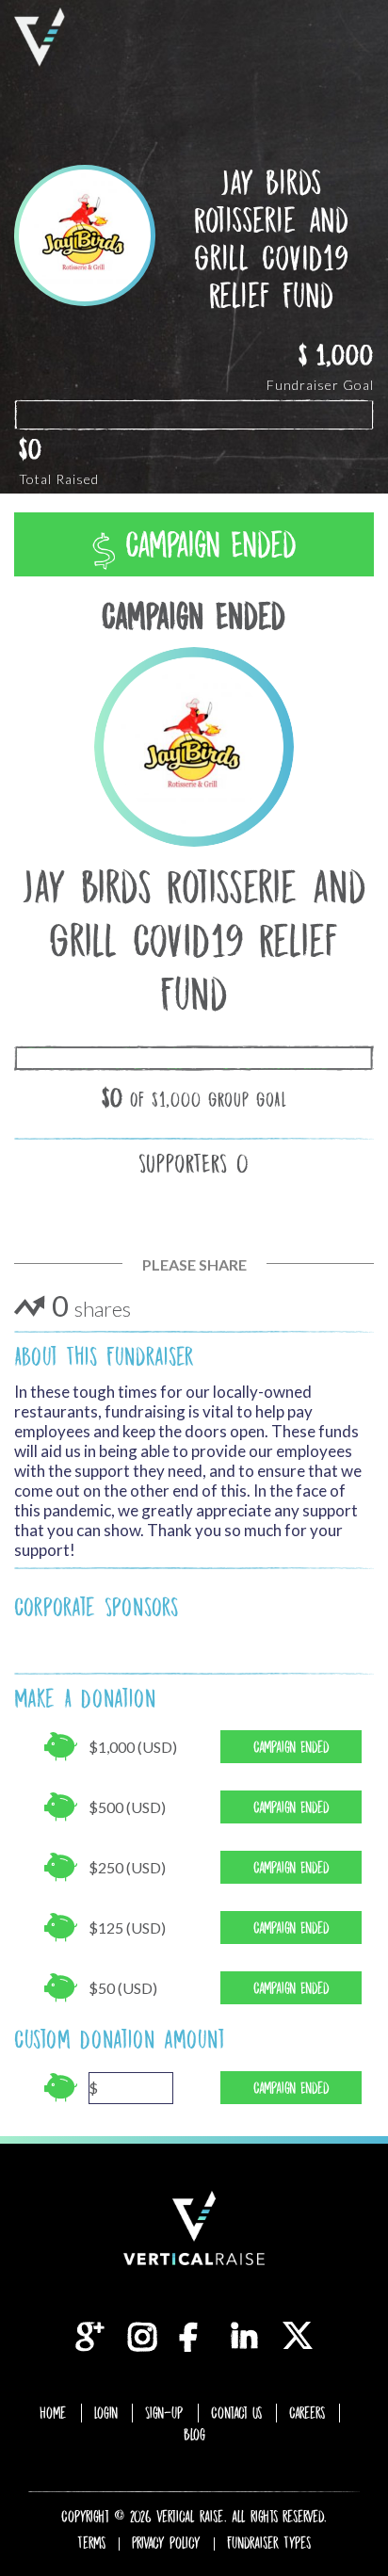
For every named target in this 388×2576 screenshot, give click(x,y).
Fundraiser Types (269, 2543)
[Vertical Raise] (40, 37)
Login (106, 2413)
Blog (194, 2435)
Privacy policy (166, 2543)
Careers (307, 2413)
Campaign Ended (206, 545)
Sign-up (164, 2413)
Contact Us (236, 2413)
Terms (91, 2543)
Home (53, 2413)
